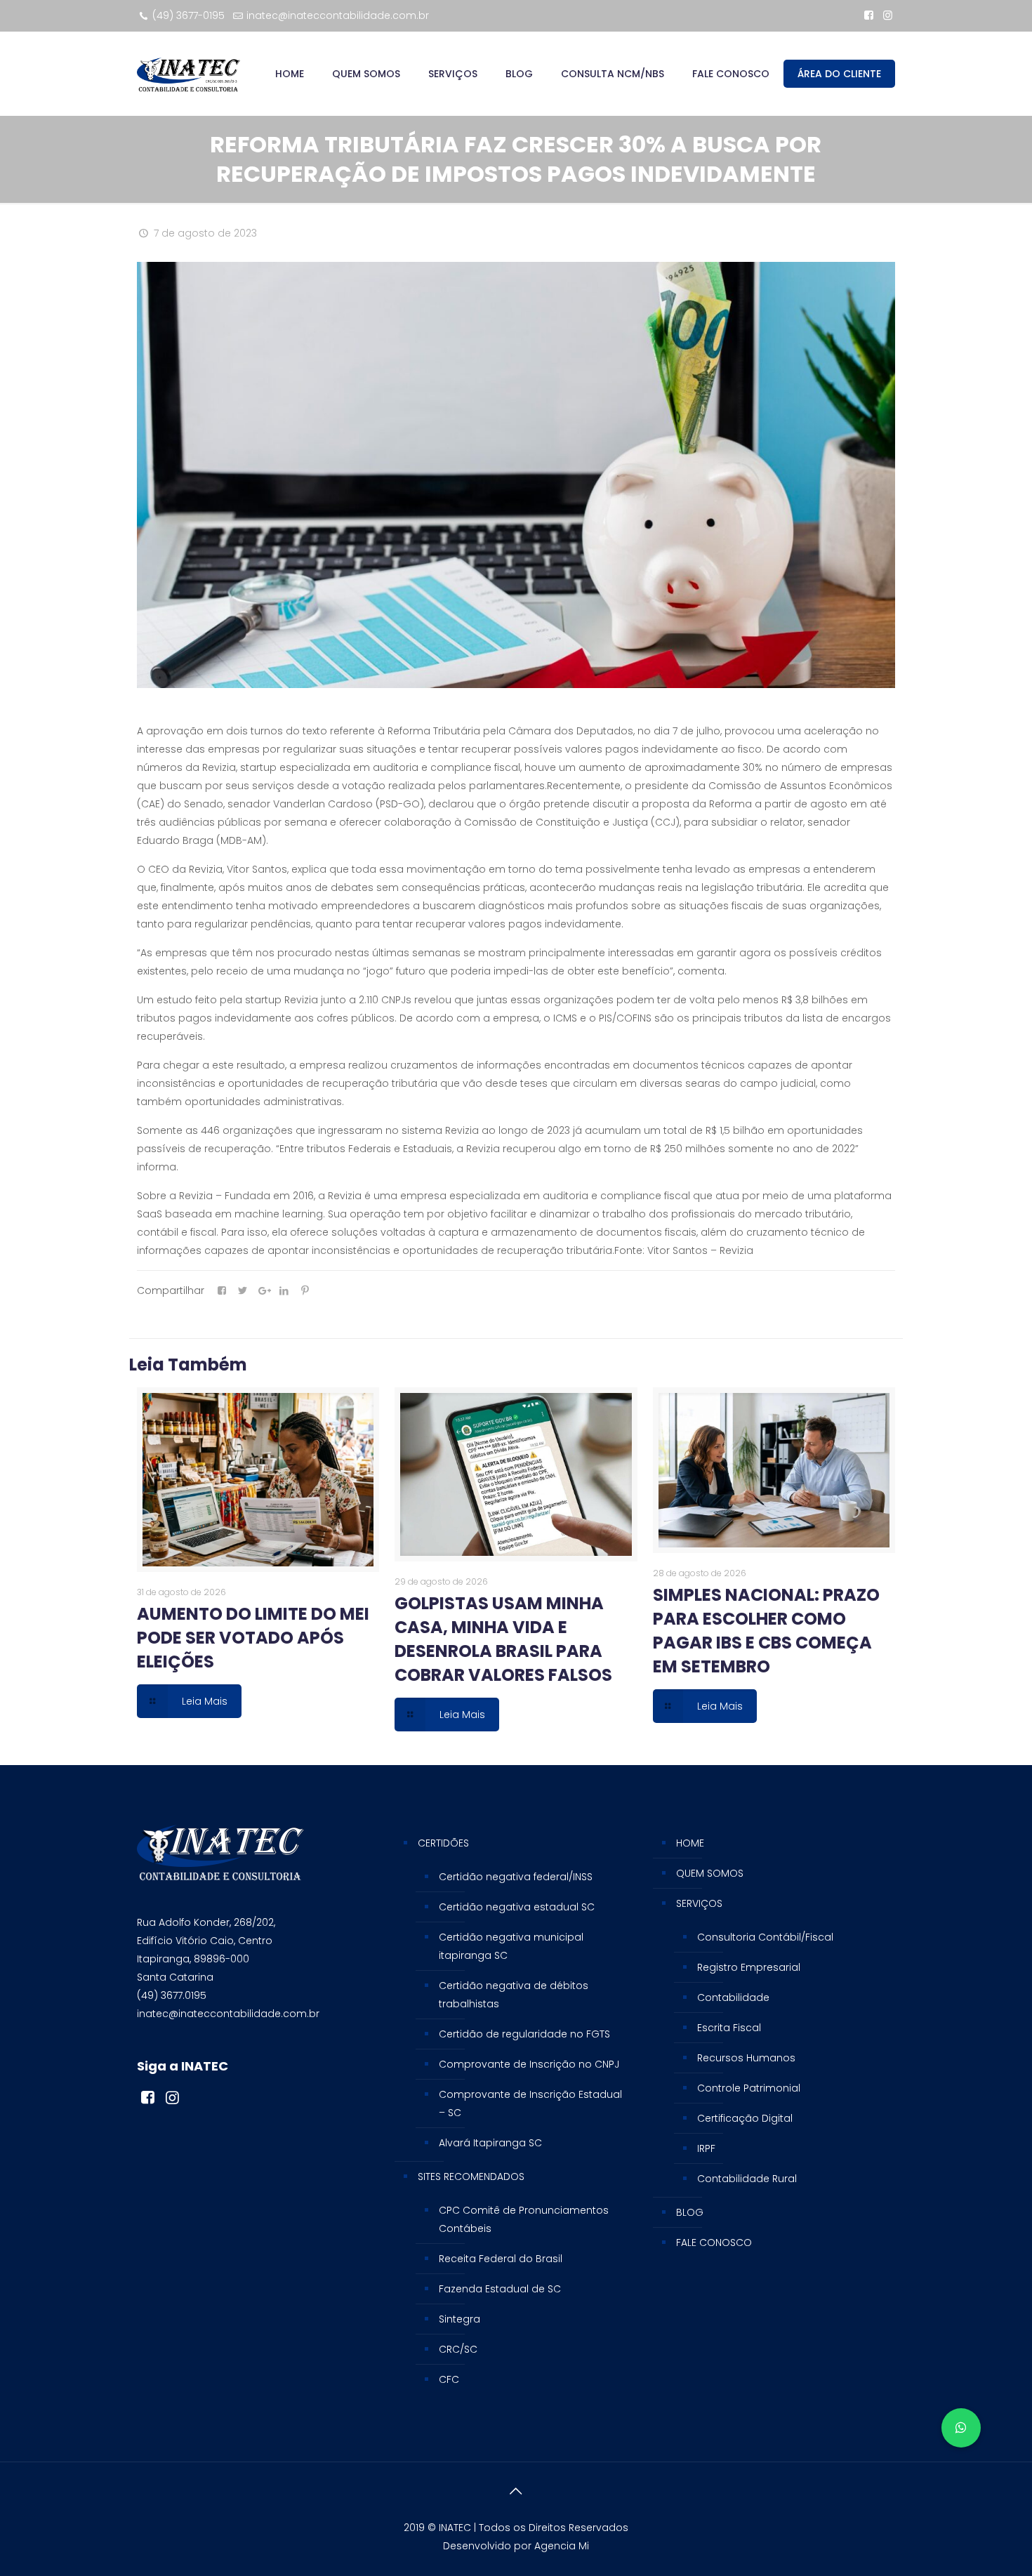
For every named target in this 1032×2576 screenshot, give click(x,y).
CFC (449, 2379)
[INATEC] (188, 74)
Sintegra (459, 2319)
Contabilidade (733, 1997)
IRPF (706, 2148)
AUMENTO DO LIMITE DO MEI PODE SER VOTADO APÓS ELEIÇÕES (253, 1638)
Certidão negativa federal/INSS (516, 1877)
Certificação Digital (745, 2118)
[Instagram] (888, 15)
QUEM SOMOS (710, 1873)
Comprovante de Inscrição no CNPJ (529, 2064)
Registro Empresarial (749, 1967)
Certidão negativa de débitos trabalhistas (514, 1995)
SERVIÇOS (699, 1903)
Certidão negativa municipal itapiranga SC (511, 1946)
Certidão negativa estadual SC (517, 1907)
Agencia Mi (562, 2546)
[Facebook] (869, 15)
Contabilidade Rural (747, 2179)
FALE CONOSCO (714, 2243)
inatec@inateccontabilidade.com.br (338, 15)
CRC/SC (458, 2349)
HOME (690, 1843)
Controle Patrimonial (749, 2088)
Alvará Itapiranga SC (490, 2143)
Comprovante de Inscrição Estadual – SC (530, 2103)
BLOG (690, 2212)
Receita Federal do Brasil (501, 2259)
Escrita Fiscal (729, 2028)
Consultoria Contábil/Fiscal (765, 1937)
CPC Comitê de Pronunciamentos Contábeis (524, 2219)
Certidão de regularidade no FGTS (524, 2034)
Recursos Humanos (746, 2058)
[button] (961, 2428)
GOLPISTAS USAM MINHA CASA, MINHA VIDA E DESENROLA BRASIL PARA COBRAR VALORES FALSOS (503, 1639)
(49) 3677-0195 (188, 15)
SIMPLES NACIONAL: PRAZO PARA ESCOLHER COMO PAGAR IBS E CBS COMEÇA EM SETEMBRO (766, 1631)
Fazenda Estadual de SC (500, 2289)
